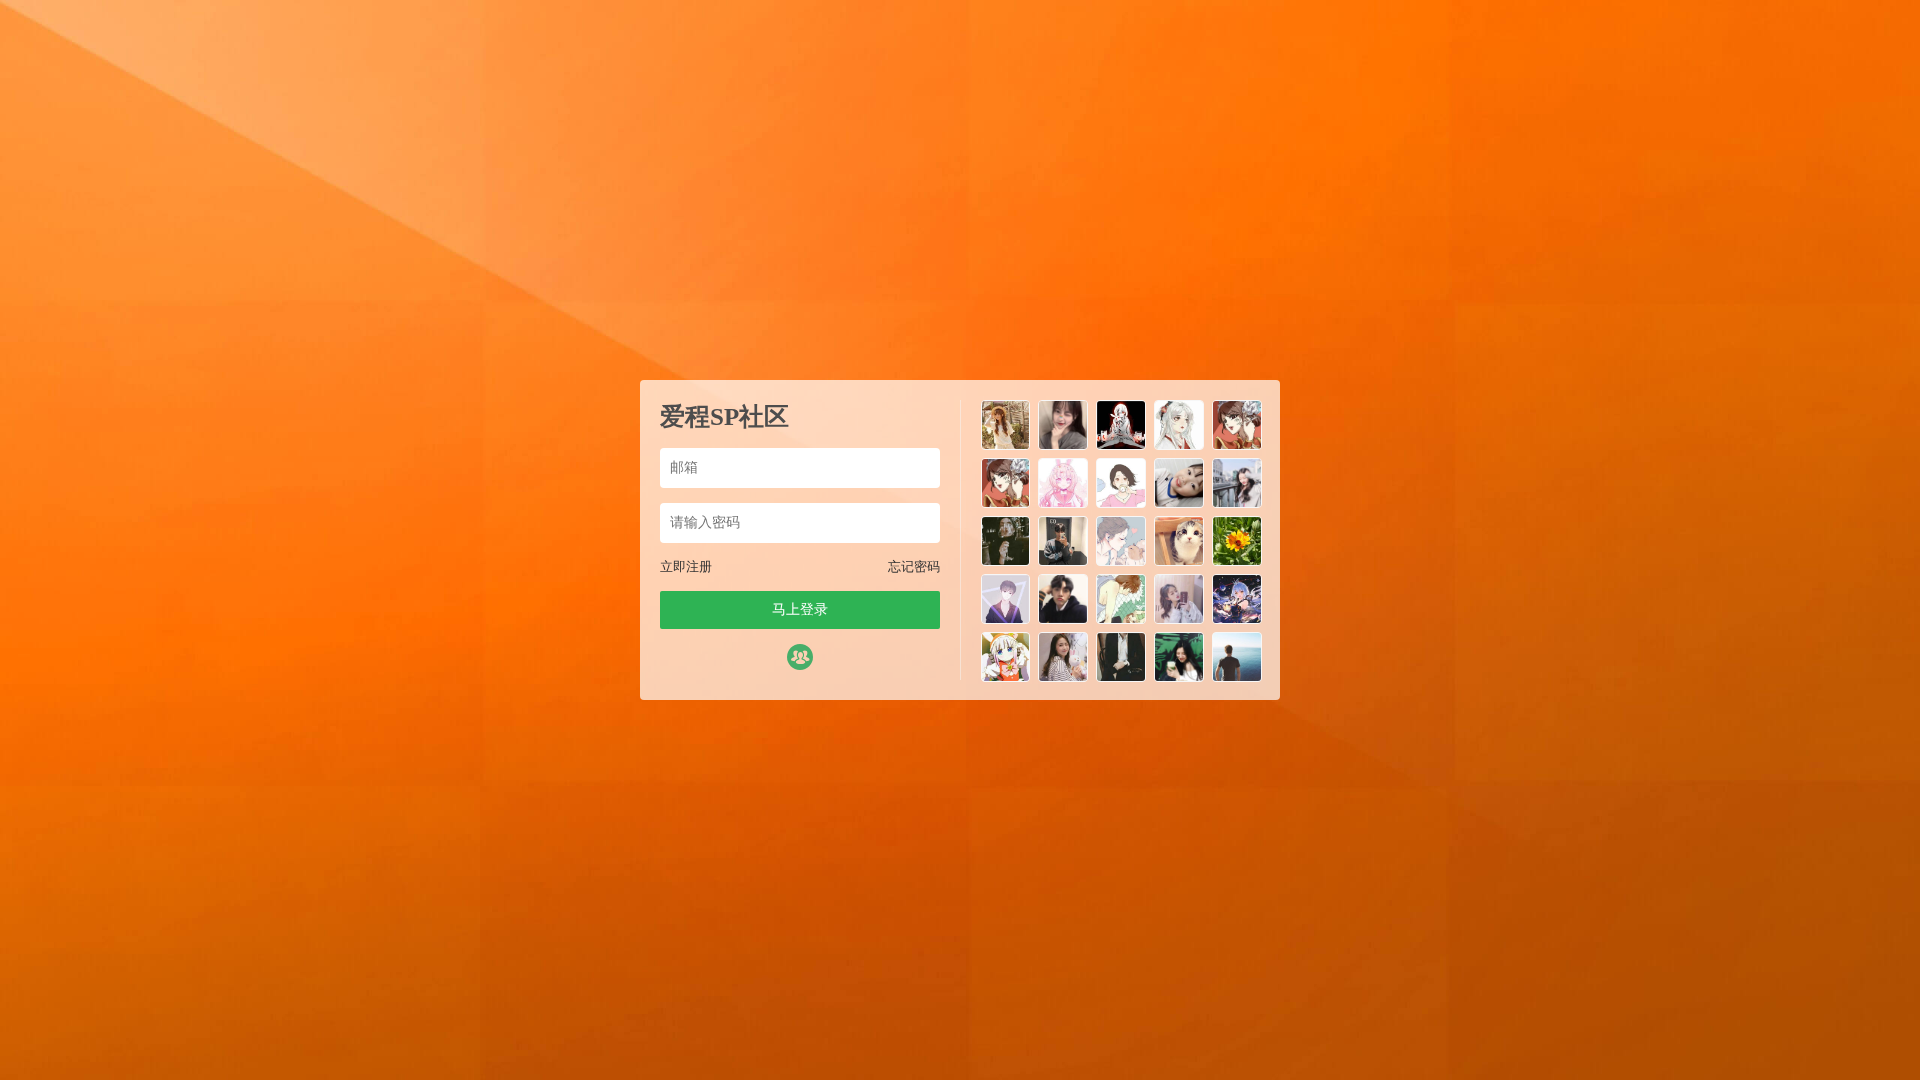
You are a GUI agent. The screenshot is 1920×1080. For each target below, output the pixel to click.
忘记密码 (914, 566)
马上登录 (800, 609)
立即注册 (686, 566)
